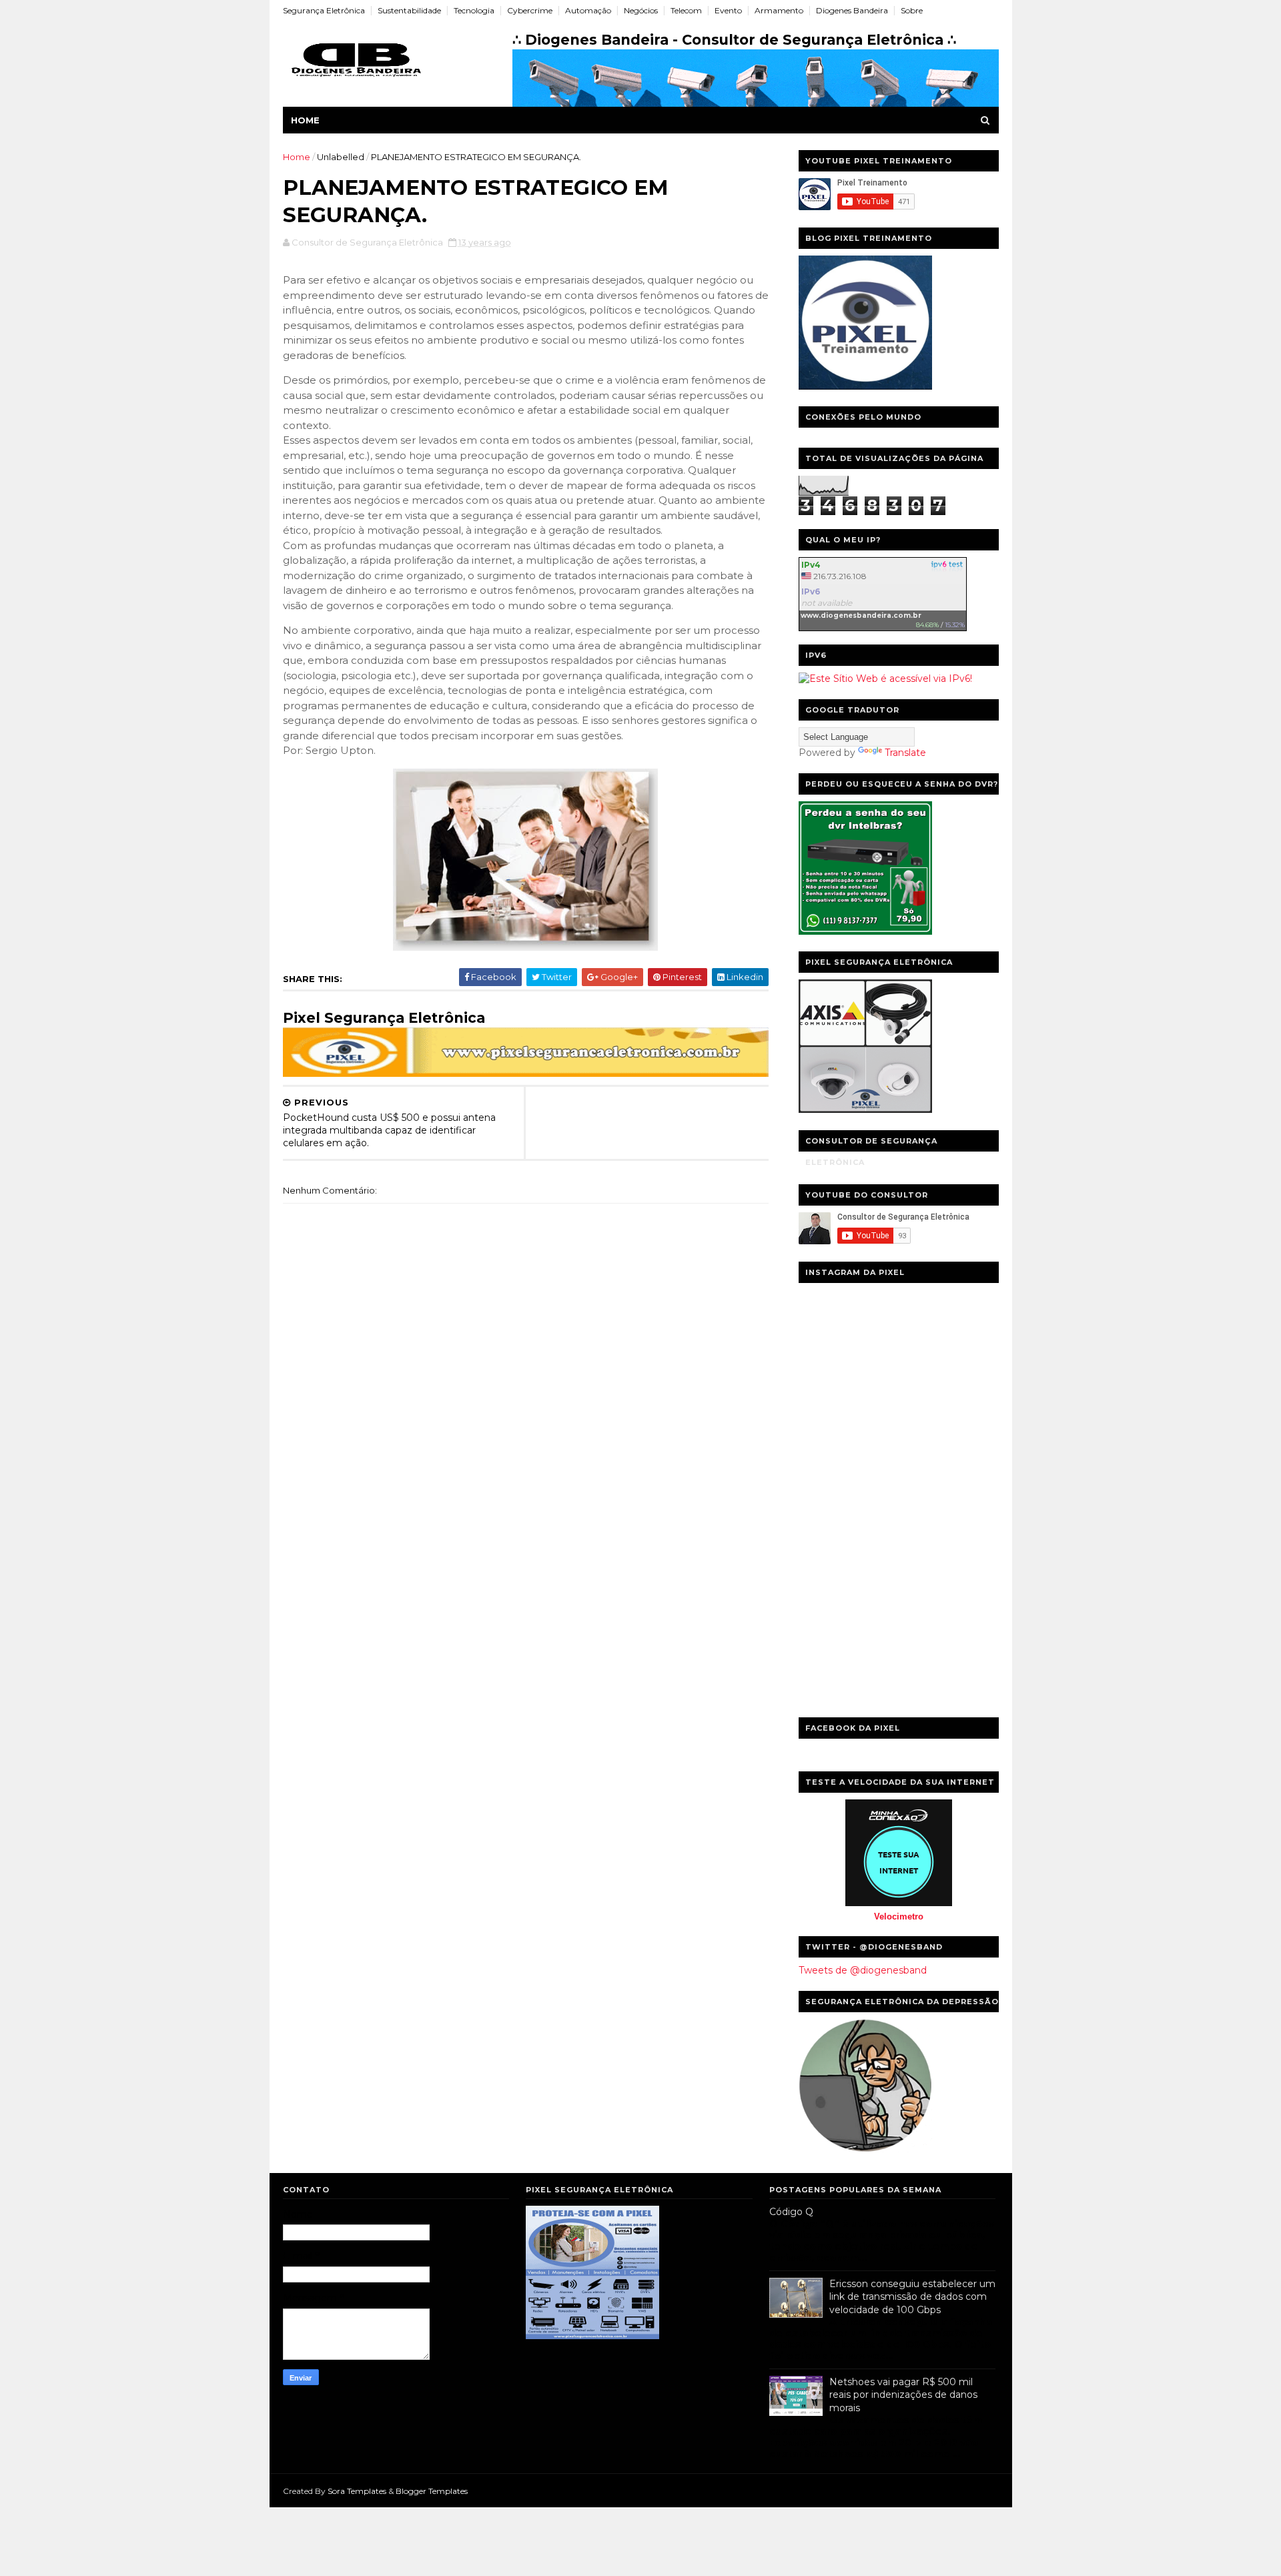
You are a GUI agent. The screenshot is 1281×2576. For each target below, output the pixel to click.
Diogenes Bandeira (852, 10)
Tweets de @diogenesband (863, 1970)
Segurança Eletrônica (324, 10)
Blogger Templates (432, 2491)
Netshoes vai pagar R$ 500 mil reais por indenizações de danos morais (903, 2395)
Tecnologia (474, 10)
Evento (728, 10)
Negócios (641, 10)
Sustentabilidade (409, 10)
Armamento (779, 10)
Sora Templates (357, 2491)
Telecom (686, 10)
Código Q (791, 2212)
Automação (588, 10)
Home (305, 120)
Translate (905, 753)
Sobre (912, 10)
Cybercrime (530, 10)
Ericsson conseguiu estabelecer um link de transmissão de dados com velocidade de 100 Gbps (912, 2297)
